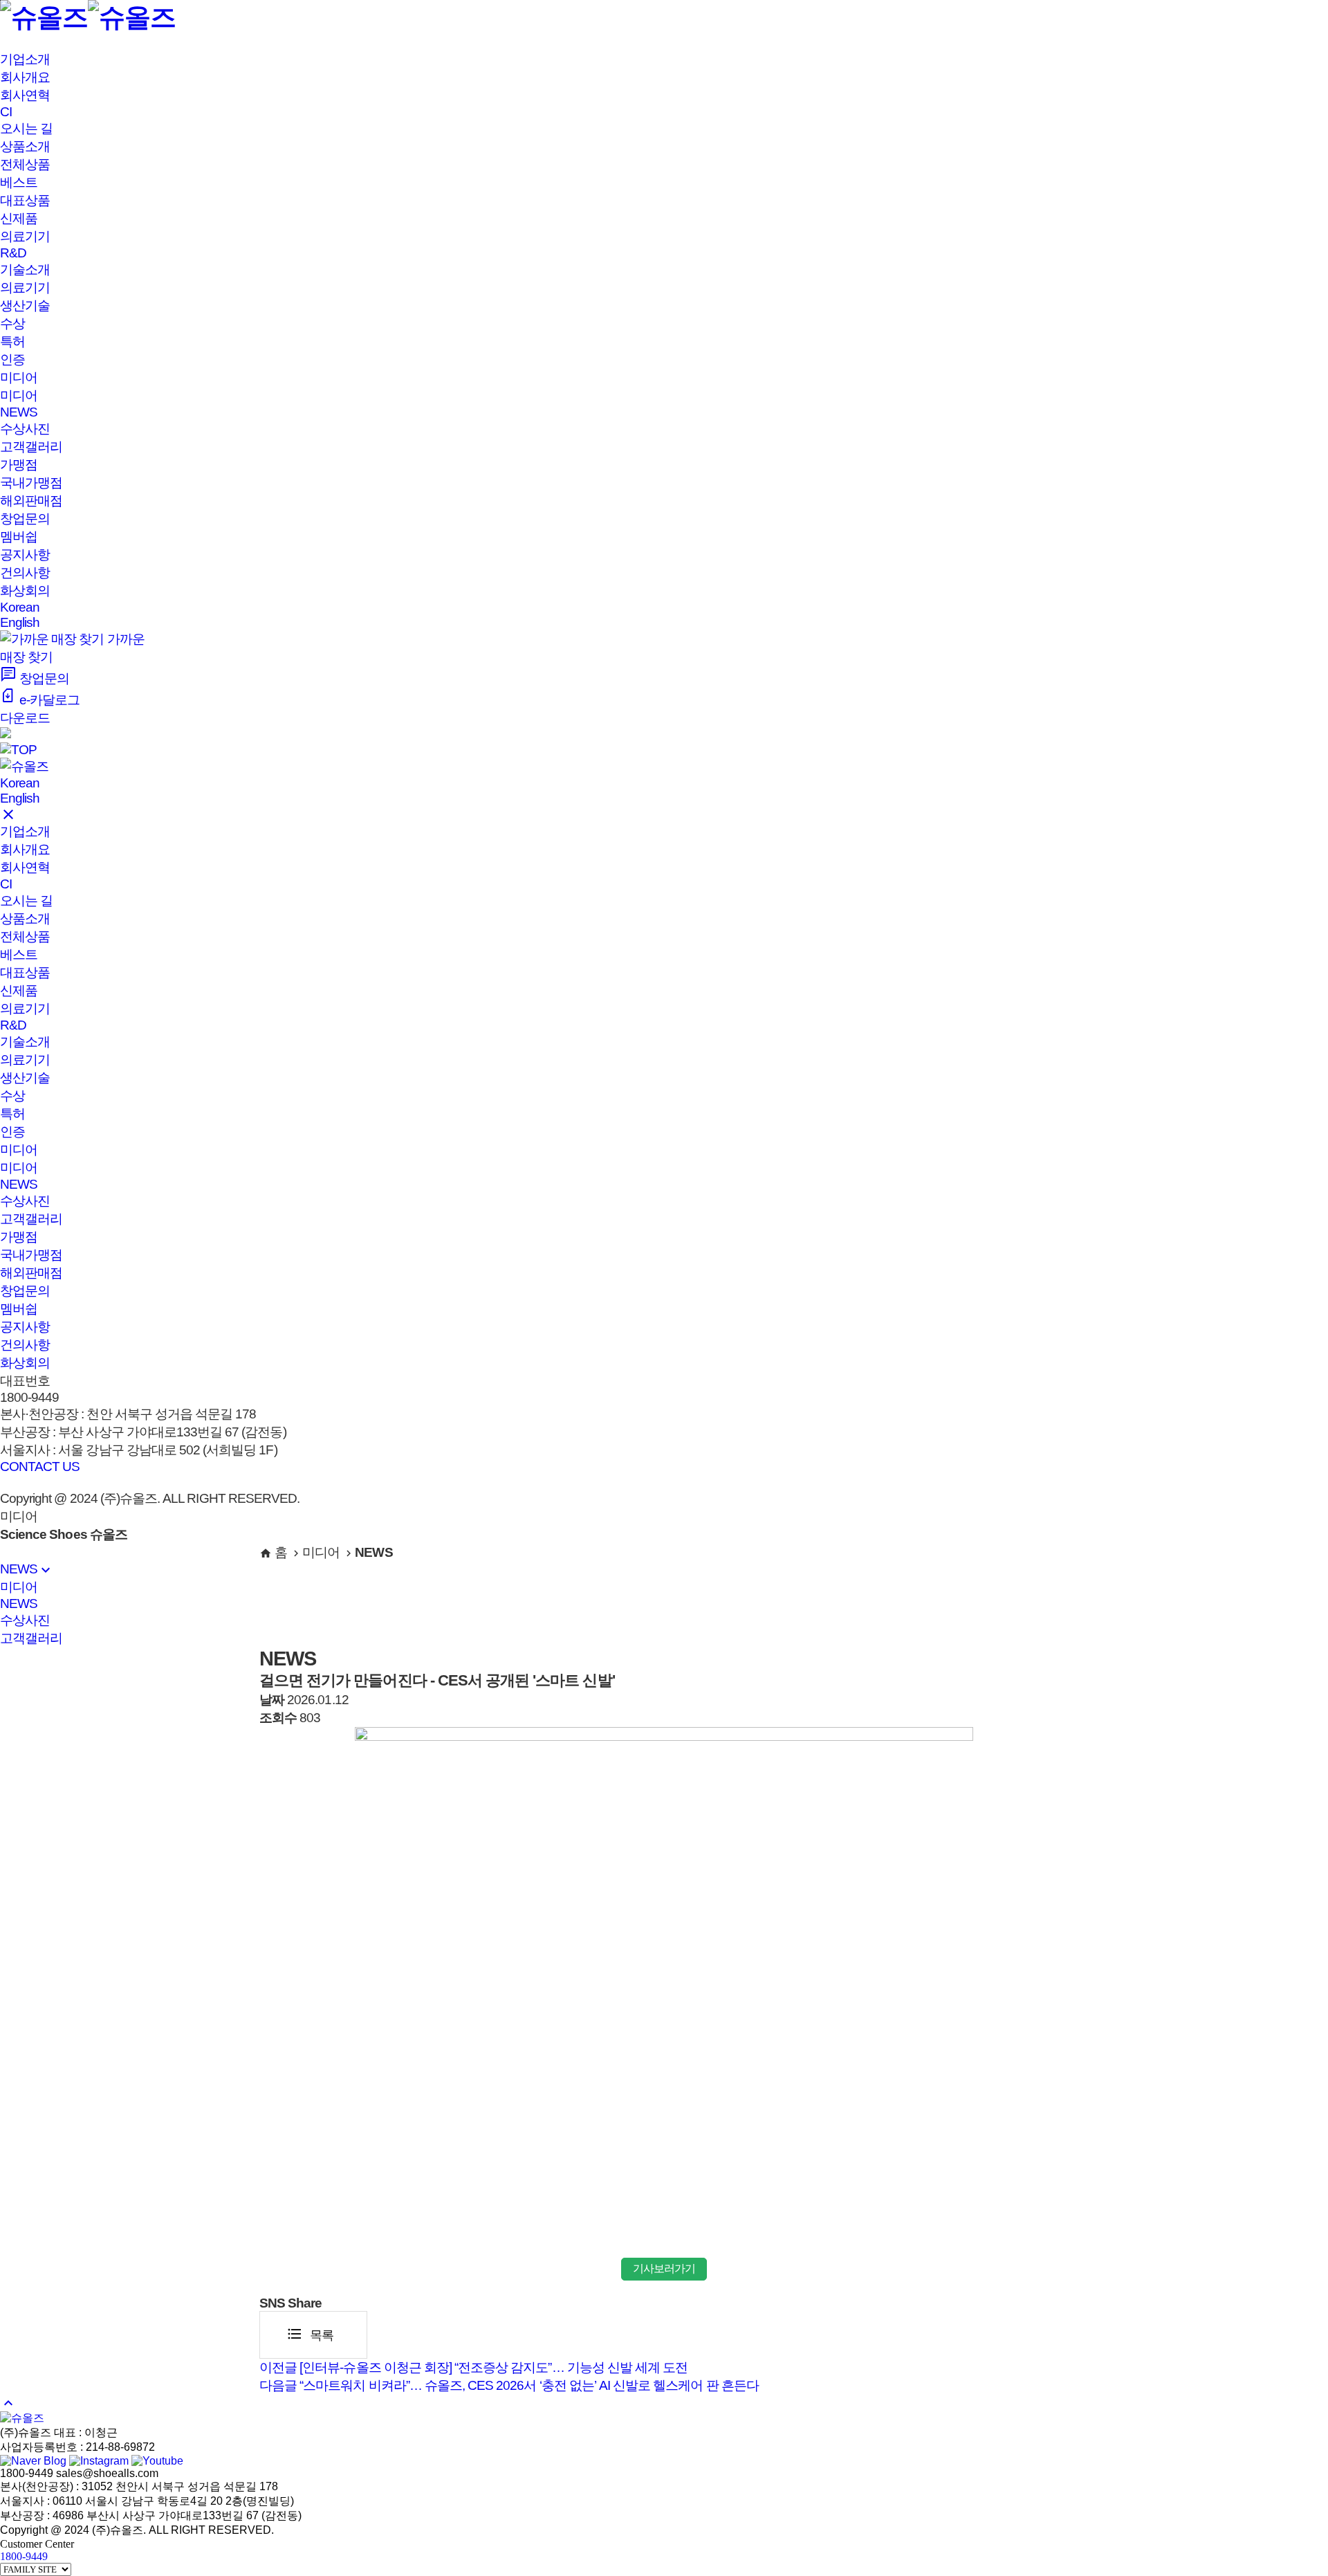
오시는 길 (26, 128)
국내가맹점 (31, 483)
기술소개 (25, 270)
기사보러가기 (664, 2268)
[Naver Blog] (33, 2461)
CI (6, 112)
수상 (12, 323)
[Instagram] (99, 2461)
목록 (310, 2334)
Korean (20, 607)
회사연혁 (25, 95)
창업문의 (25, 519)
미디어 (19, 395)
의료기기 (25, 287)
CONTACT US (40, 1467)
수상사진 (25, 429)
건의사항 (25, 573)
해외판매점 (31, 501)
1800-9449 (24, 2556)
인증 (12, 359)
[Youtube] (157, 2461)
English (20, 622)
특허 (12, 341)
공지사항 (25, 555)
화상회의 (25, 591)
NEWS (19, 412)
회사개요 (25, 77)
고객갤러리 (31, 447)
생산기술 (25, 305)
